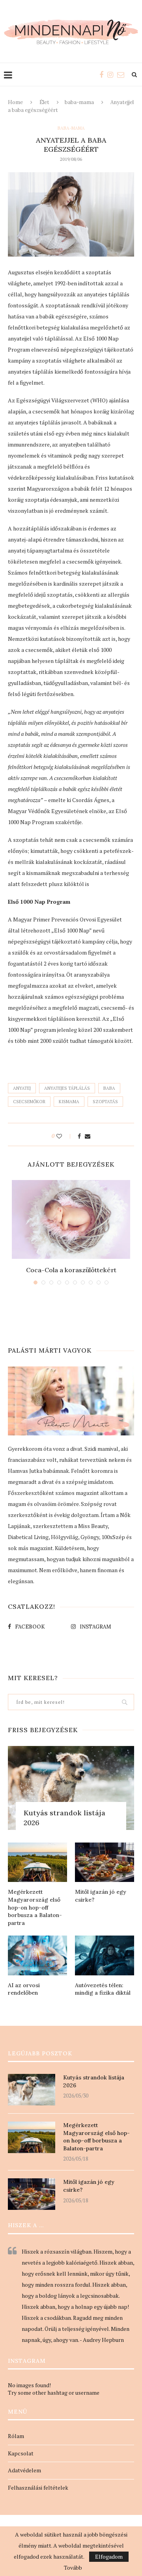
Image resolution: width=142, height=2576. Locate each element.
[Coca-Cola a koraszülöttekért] (71, 1219)
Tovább (73, 2568)
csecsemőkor (29, 1102)
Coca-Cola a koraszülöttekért (71, 1270)
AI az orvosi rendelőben (24, 1989)
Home (15, 102)
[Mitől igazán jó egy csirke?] (105, 1862)
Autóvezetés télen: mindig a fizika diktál (103, 1989)
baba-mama (79, 102)
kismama (69, 1102)
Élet (44, 102)
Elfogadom (109, 2556)
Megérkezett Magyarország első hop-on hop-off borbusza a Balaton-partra (35, 1907)
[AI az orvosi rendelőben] (37, 1955)
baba (109, 1088)
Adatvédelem (24, 2470)
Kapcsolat (21, 2453)
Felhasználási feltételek (38, 2488)
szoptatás (105, 1102)
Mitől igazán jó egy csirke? (101, 1896)
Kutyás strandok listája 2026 (64, 1818)
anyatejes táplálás (67, 1088)
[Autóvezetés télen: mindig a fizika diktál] (105, 1955)
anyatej (22, 1088)
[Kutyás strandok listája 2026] (71, 1788)
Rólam (16, 2436)
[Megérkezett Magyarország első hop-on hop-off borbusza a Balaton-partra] (37, 1862)
